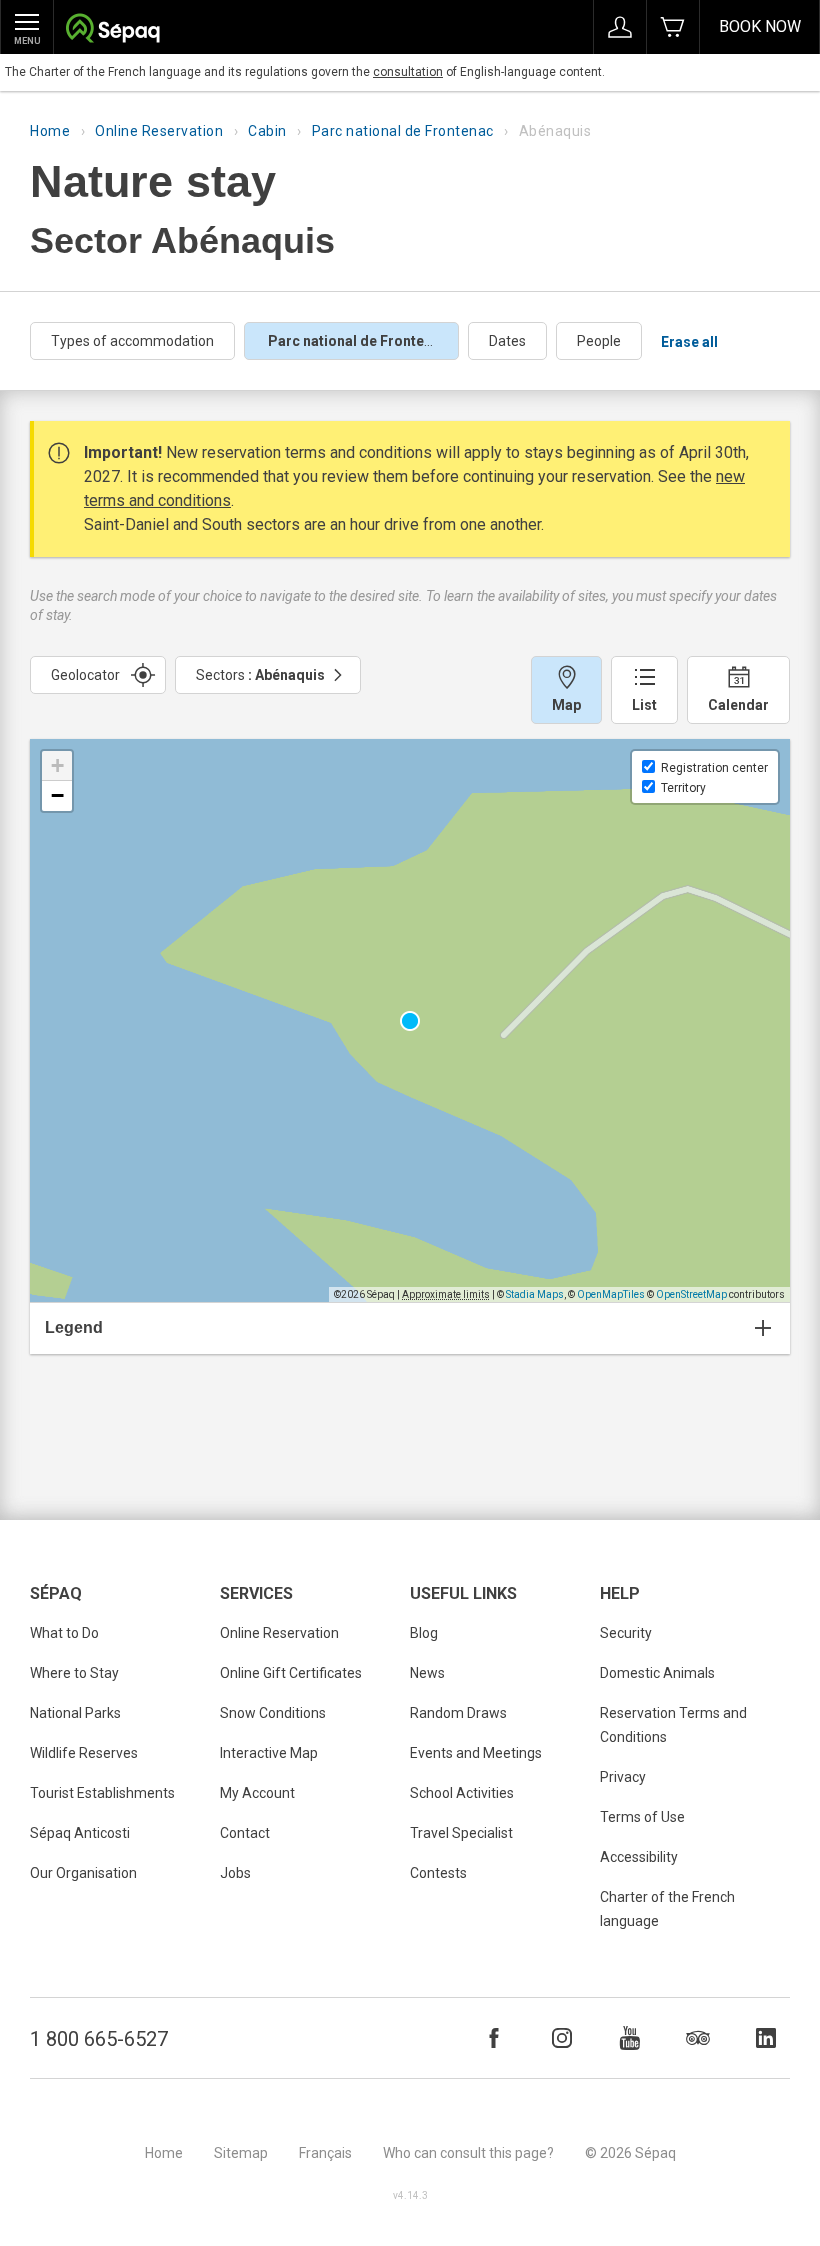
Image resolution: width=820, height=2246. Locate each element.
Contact (245, 1833)
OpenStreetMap (691, 1294)
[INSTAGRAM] (562, 2038)
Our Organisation (83, 1873)
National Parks (75, 1713)
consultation (408, 72)
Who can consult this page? (468, 2153)
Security (626, 1633)
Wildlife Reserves (84, 1753)
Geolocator (85, 675)
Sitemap (241, 2153)
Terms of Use (642, 1817)
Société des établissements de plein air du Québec (112, 30)
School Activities (462, 1793)
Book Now (760, 26)
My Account (257, 1793)
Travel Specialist (461, 1833)
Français (325, 2153)
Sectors (260, 675)
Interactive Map (269, 1753)
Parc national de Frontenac (403, 131)
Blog (424, 1633)
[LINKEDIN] (766, 2038)
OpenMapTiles (611, 1294)
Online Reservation (159, 131)
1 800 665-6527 (99, 2039)
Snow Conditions (273, 1713)
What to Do (64, 1633)
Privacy (623, 1777)
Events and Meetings (476, 1753)
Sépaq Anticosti (80, 1833)
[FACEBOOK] (494, 2038)
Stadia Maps (535, 1294)
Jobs (235, 1873)
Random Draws (458, 1713)
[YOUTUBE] (630, 2038)
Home (50, 131)
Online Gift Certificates (291, 1673)
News (427, 1673)
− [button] (57, 795)
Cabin (267, 131)
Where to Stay (74, 1673)
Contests (438, 1873)
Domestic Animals (657, 1673)
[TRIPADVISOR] (698, 2038)
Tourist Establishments (102, 1793)
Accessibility (639, 1857)
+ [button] (57, 765)
